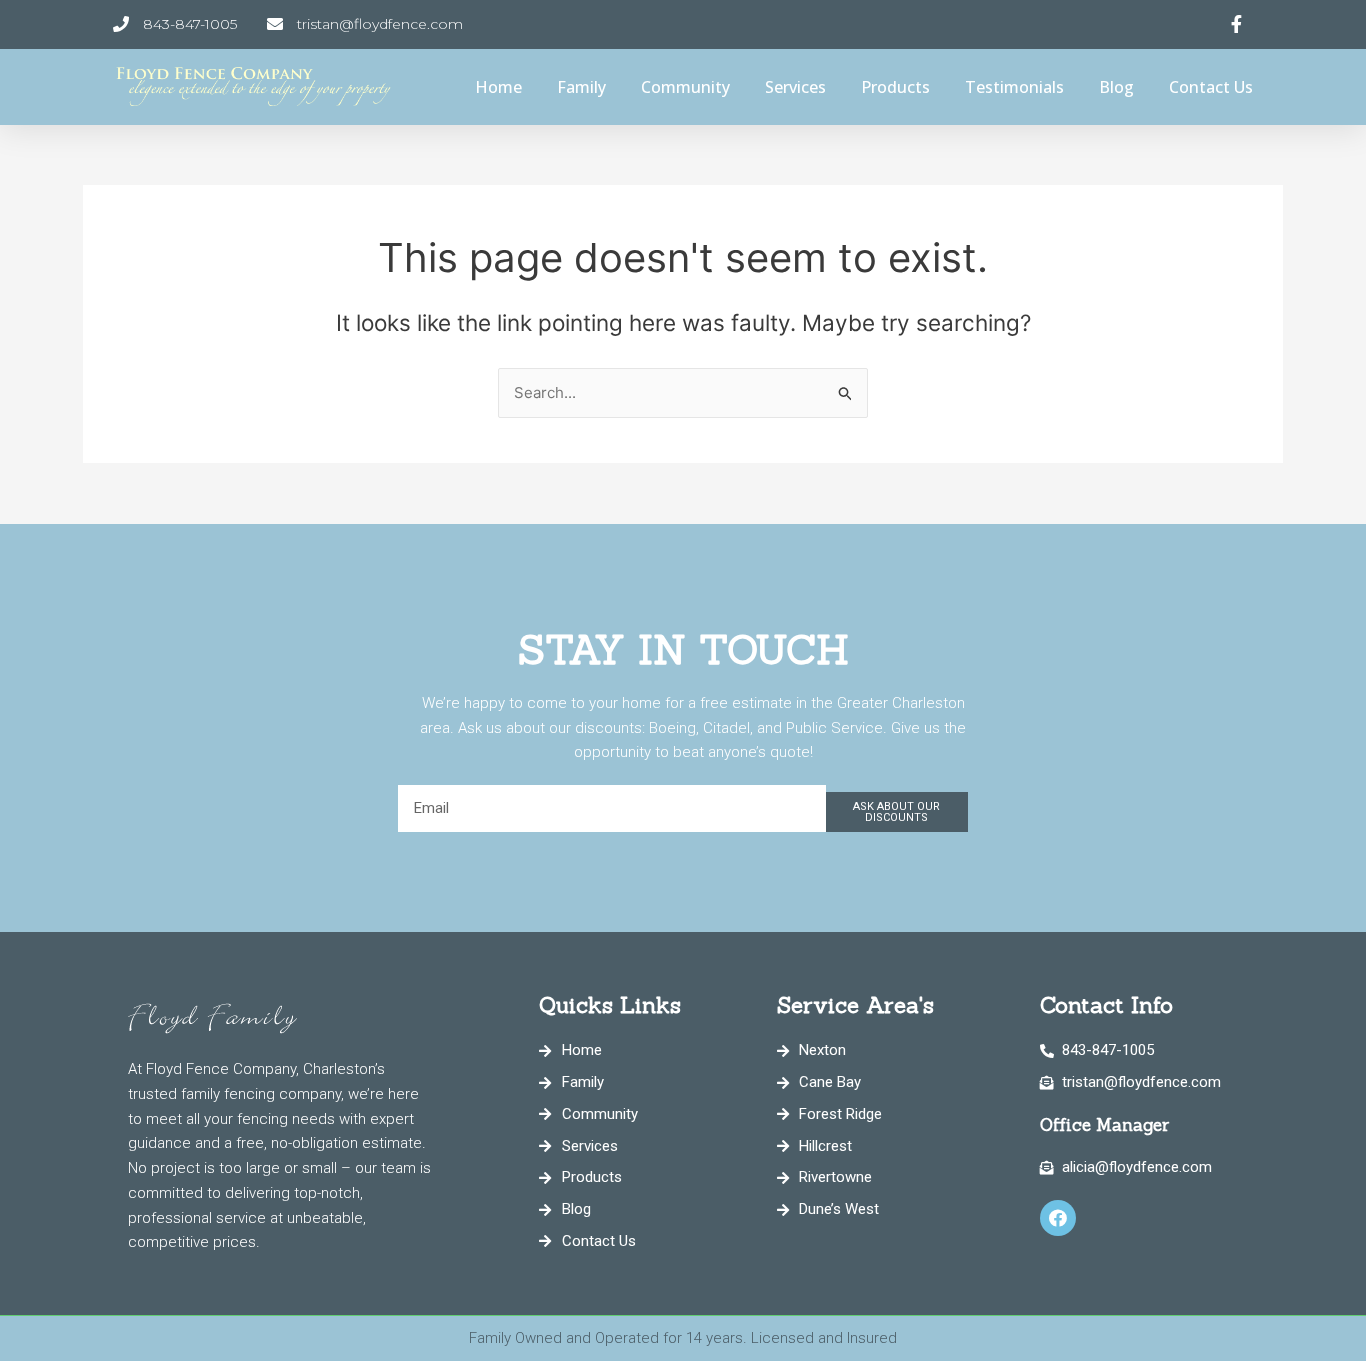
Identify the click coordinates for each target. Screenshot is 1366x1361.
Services (795, 87)
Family (581, 87)
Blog (1116, 87)
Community (685, 87)
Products (895, 87)
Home (498, 87)
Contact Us (1211, 87)
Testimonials (1014, 87)
